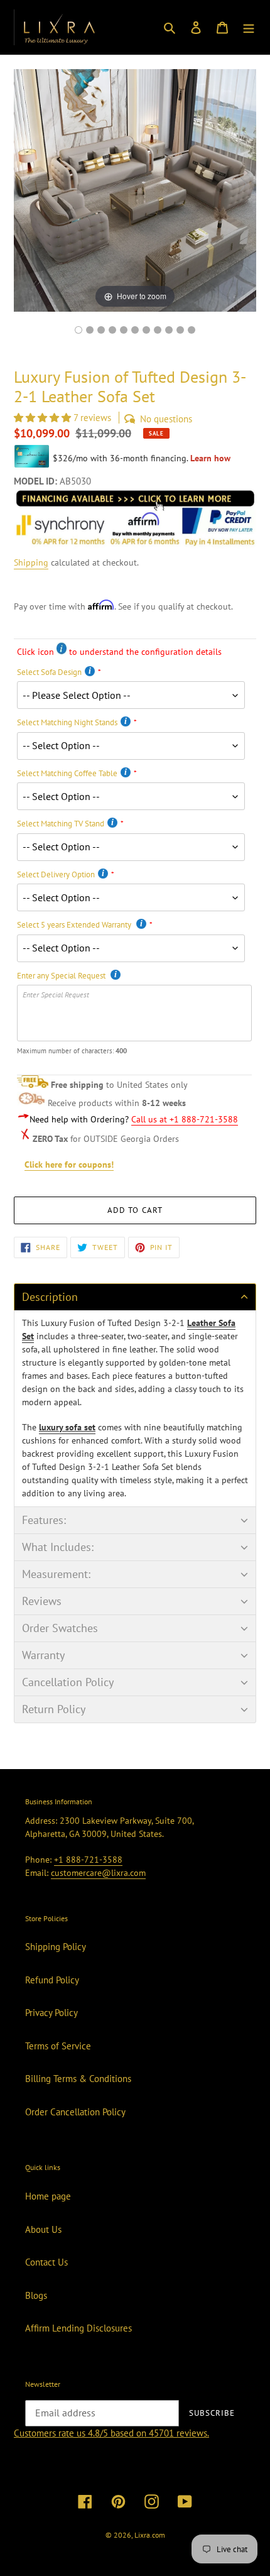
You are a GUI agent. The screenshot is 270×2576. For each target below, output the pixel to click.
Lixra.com (150, 2535)
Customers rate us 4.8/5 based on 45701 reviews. (111, 2433)
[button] (44, 418)
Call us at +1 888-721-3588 (185, 1119)
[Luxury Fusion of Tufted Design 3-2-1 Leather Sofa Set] (192, 330)
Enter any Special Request (62, 976)
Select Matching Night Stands (67, 722)
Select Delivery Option (56, 874)
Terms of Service (58, 2046)
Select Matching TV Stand (61, 824)
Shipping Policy (56, 1947)
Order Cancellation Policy (75, 2112)
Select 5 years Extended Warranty (75, 925)
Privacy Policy (51, 2013)
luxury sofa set (67, 1427)
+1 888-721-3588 (88, 1860)
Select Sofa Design (49, 672)
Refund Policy (52, 1980)
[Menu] (249, 27)
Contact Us (46, 2262)
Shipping (31, 562)
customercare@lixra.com (98, 1873)
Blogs (36, 2295)
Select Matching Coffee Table (67, 773)
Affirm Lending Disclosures (78, 2328)
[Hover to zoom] (135, 189)
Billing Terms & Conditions (78, 2079)
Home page (48, 2196)
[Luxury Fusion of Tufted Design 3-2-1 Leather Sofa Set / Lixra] (78, 330)
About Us (43, 2229)
